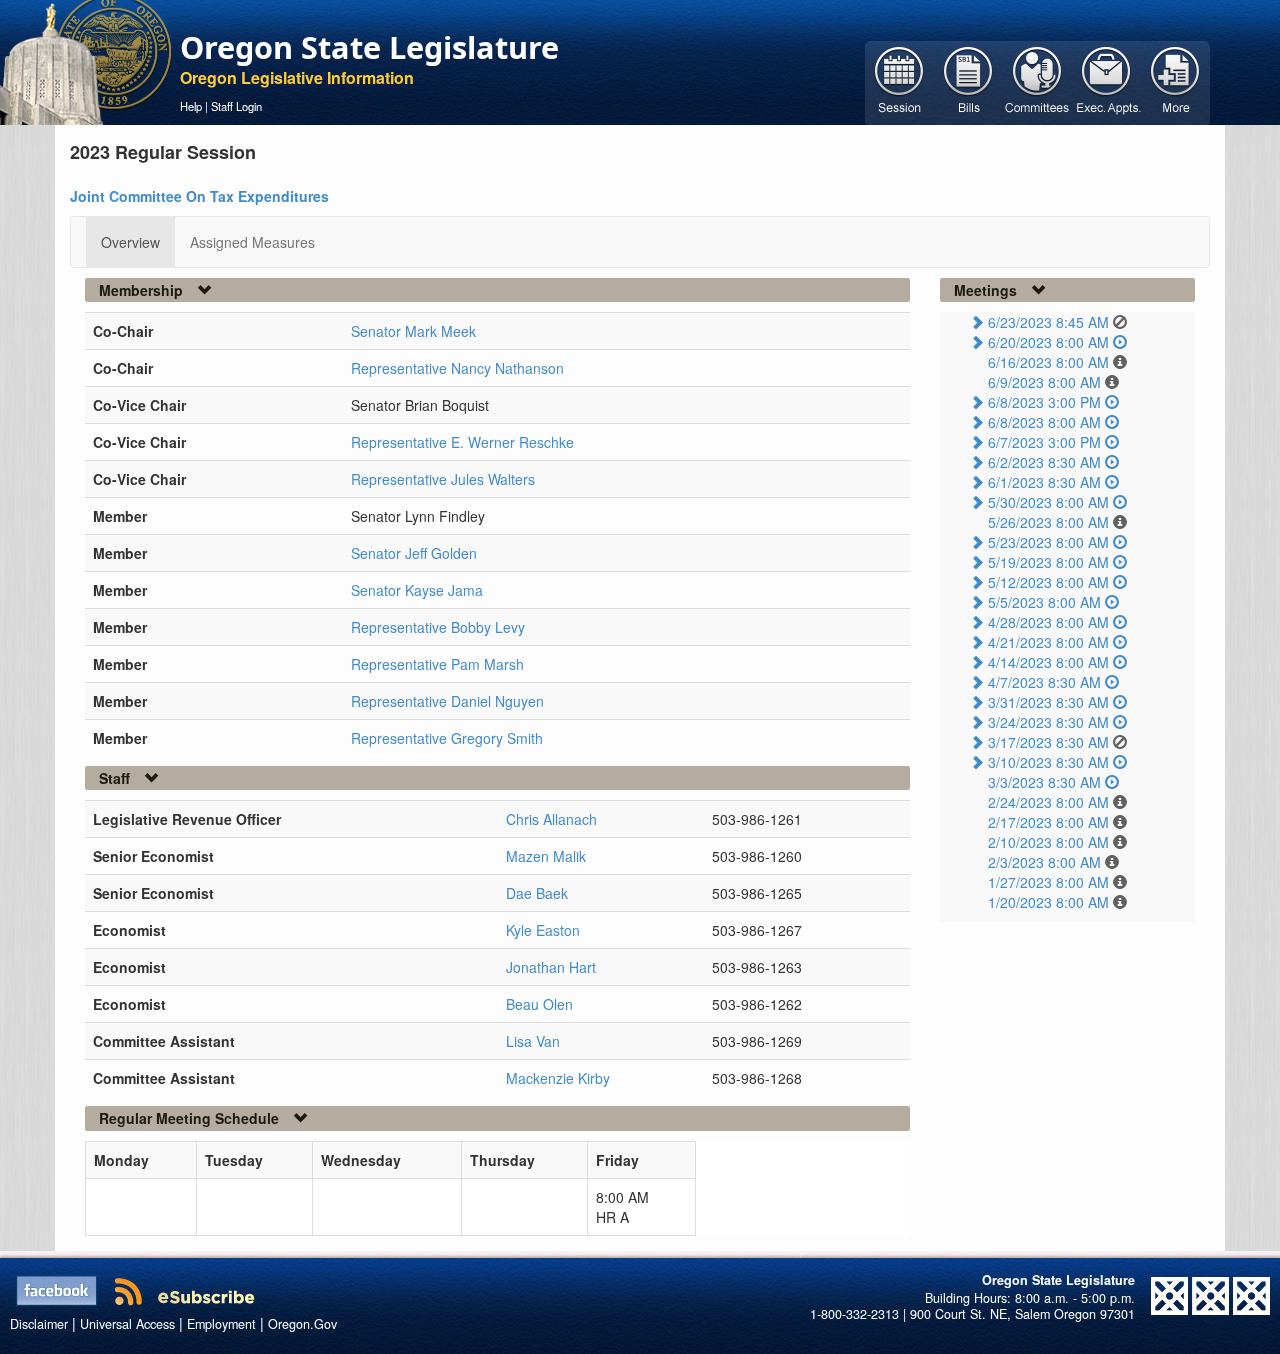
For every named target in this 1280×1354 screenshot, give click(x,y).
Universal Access (127, 1324)
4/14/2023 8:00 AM (1048, 662)
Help (191, 106)
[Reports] (1175, 81)
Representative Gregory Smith (447, 738)
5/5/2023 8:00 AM (1044, 602)
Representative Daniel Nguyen (447, 701)
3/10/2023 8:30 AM (1048, 762)
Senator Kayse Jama (417, 590)
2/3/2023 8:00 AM (1044, 862)
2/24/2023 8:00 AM (1048, 802)
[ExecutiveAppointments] (1106, 81)
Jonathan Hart (551, 967)
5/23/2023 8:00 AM (1048, 542)
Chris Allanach (551, 819)
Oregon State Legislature (369, 47)
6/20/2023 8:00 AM (1048, 342)
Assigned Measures (252, 242)
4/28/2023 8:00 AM (1048, 622)
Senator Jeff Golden (414, 553)
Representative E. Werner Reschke (462, 442)
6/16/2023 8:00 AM (1048, 362)
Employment (221, 1324)
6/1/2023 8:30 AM (1044, 482)
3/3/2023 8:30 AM (1044, 782)
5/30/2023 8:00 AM (1048, 502)
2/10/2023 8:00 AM (1048, 842)
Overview (130, 242)
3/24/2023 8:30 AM (1048, 722)
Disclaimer (39, 1324)
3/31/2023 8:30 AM (1048, 702)
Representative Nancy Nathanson (457, 368)
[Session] (899, 81)
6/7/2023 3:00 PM (1044, 442)
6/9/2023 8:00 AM (1044, 382)
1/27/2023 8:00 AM (1048, 882)
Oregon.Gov (302, 1324)
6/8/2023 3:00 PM (1044, 402)
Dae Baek (537, 893)
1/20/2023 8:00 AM (1048, 902)
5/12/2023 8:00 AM (1048, 582)
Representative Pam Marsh (437, 664)
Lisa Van (533, 1041)
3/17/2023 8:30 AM (1048, 742)
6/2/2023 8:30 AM (1044, 462)
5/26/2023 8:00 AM (1048, 522)
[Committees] (1037, 81)
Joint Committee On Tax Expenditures (199, 196)
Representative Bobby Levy (438, 627)
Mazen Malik (546, 856)
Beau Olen (539, 1004)
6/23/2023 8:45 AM (1048, 322)
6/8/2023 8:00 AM (1044, 422)
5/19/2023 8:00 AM (1048, 562)
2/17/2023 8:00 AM (1048, 822)
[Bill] (968, 81)
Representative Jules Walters (443, 479)
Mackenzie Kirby (558, 1078)
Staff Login (236, 106)
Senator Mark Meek (413, 331)
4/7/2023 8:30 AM (1044, 682)
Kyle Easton (543, 930)
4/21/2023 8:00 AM (1048, 642)
